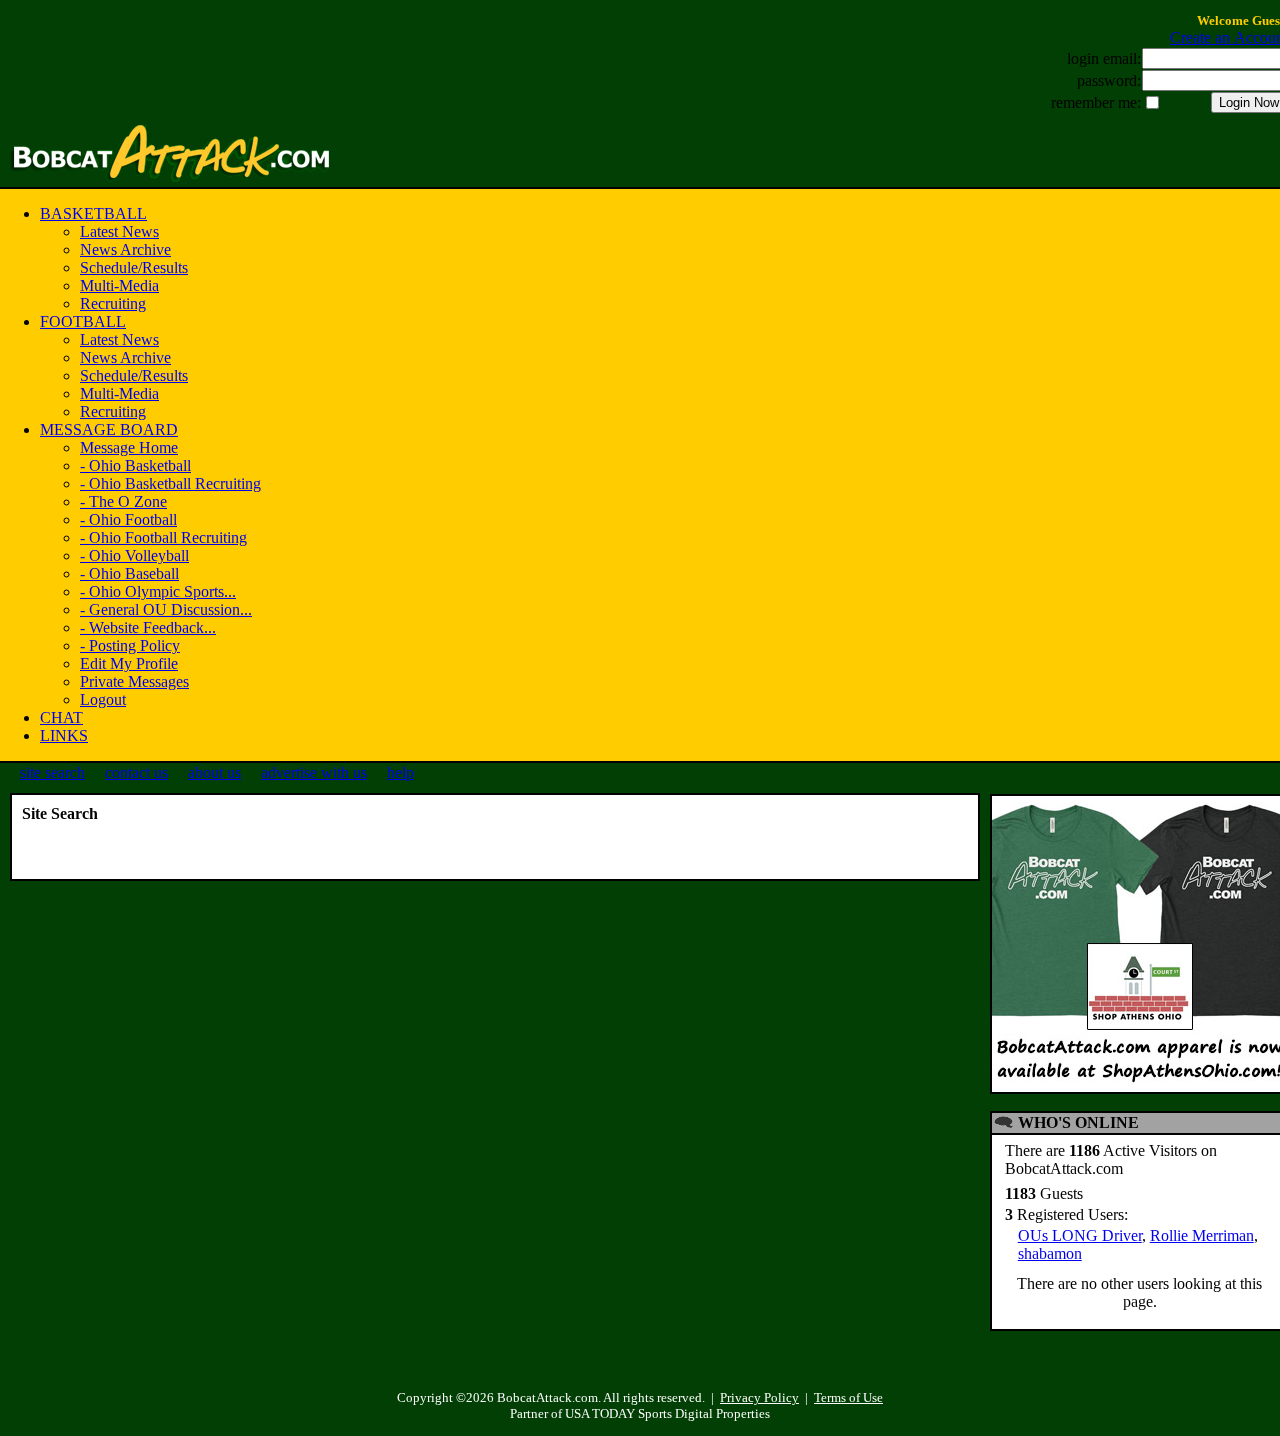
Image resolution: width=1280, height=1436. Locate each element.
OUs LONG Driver (1080, 1235)
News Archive (125, 249)
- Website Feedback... (148, 627)
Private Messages (134, 681)
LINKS (64, 735)
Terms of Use (848, 1397)
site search (52, 772)
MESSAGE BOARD (109, 429)
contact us (136, 772)
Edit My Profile (129, 663)
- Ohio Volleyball (134, 555)
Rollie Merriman (1202, 1235)
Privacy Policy (759, 1397)
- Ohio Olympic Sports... (158, 591)
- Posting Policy (130, 645)
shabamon (1050, 1253)
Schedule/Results (134, 267)
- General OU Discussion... (166, 609)
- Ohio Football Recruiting (163, 537)
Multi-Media (119, 285)
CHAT (61, 717)
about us (214, 772)
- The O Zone (123, 501)
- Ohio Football (128, 519)
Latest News (119, 231)
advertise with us (314, 772)
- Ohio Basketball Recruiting (170, 483)
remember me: (1096, 102)
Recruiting (113, 303)
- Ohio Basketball (135, 465)
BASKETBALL (93, 213)
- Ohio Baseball (129, 573)
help (400, 772)
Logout (103, 699)
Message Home (129, 447)
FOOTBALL (83, 321)
